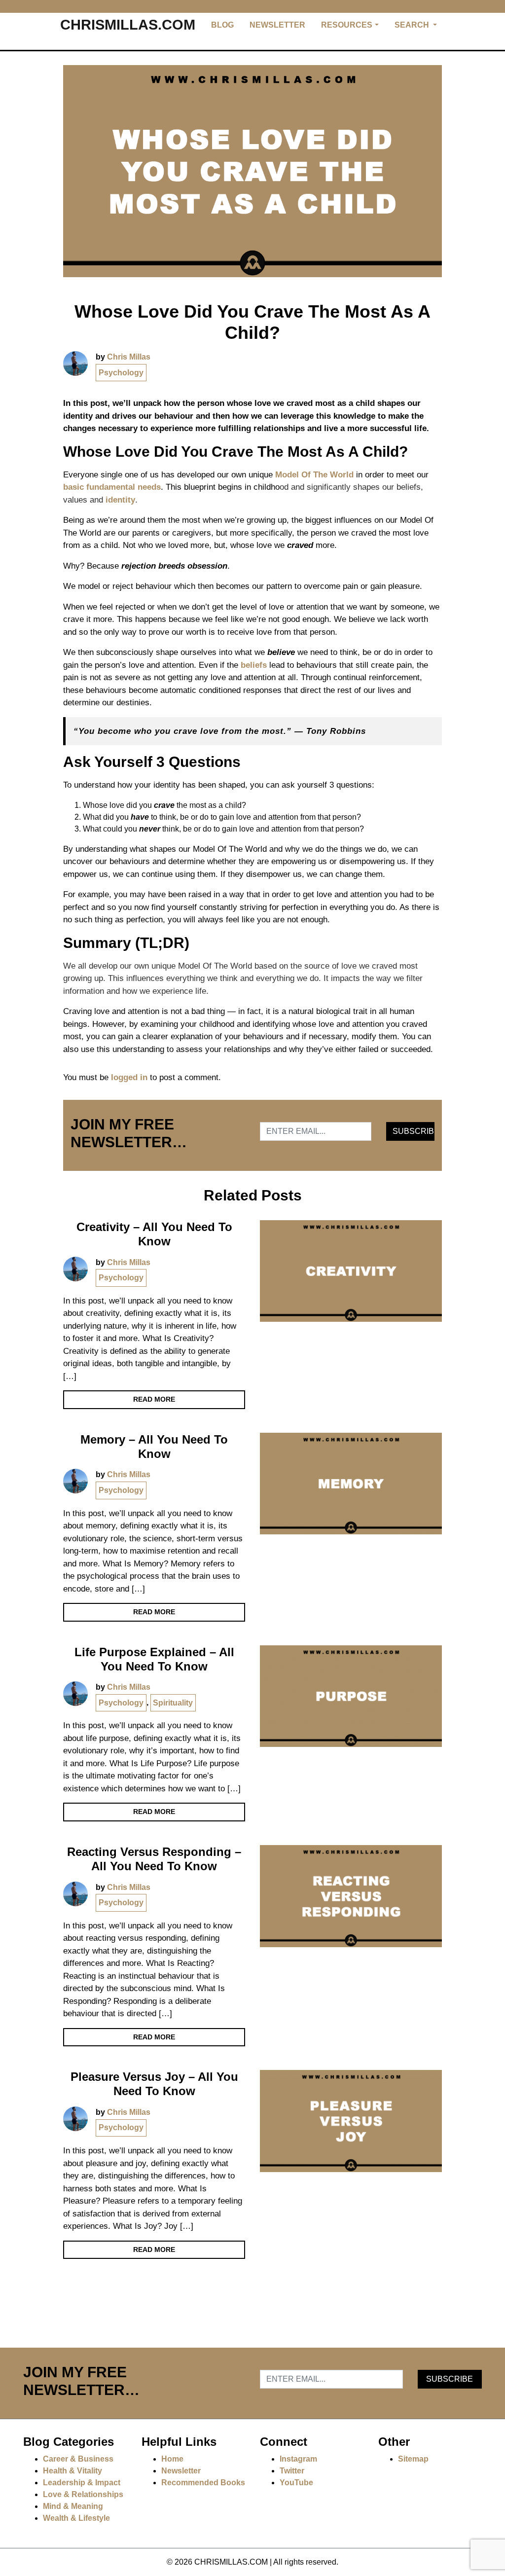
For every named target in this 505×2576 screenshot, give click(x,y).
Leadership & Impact (82, 2483)
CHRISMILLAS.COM (128, 25)
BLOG (222, 25)
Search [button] (413, 25)
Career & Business (78, 2459)
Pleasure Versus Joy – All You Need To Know (154, 2084)
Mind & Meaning (73, 2506)
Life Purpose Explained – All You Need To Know (154, 1659)
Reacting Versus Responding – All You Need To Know (154, 1859)
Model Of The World (314, 475)
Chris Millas (129, 357)
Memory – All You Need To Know (154, 1447)
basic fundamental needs (112, 487)
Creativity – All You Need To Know (154, 1234)
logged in (129, 1077)
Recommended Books (203, 2483)
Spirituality (173, 1703)
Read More (154, 1399)
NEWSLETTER (277, 25)
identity (120, 500)
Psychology (121, 373)
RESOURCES (347, 25)
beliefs (254, 665)
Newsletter (181, 2471)
